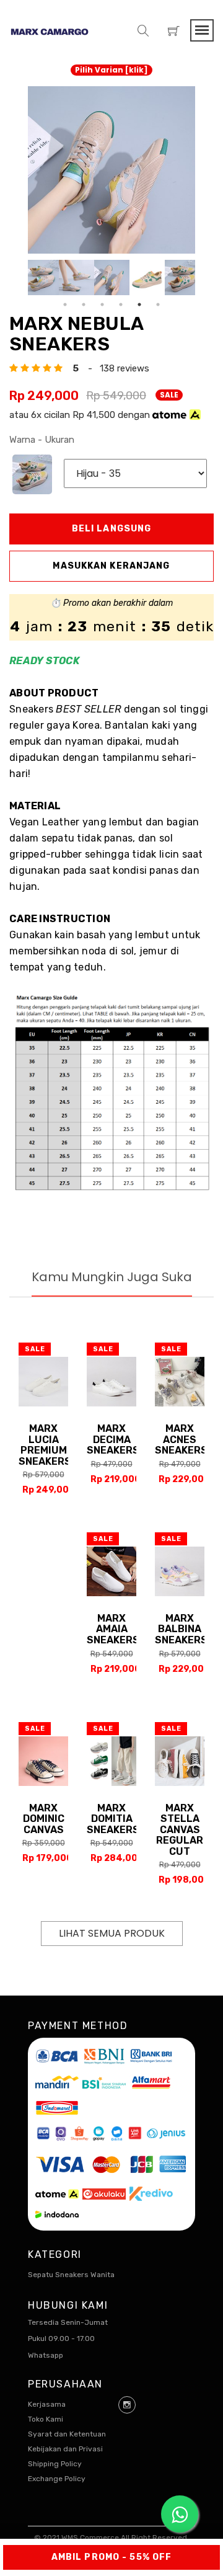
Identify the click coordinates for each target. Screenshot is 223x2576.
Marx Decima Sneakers (113, 1439)
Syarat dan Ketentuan (67, 2434)
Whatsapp (46, 2355)
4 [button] (121, 304)
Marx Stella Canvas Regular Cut (180, 1830)
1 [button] (65, 304)
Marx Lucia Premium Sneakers (45, 1445)
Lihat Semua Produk (112, 1933)
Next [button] (204, 278)
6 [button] (158, 304)
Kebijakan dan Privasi (65, 2449)
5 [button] (139, 304)
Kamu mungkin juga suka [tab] (112, 1277)
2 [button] (84, 304)
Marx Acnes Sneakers (181, 1439)
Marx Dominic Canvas (44, 1819)
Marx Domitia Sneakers (113, 1819)
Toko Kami (46, 2419)
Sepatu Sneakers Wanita (71, 2275)
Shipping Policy (55, 2464)
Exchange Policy (57, 2479)
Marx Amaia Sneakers (113, 1629)
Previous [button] (19, 278)
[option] (111, 170)
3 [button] (102, 304)
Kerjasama (47, 2404)
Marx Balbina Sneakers (181, 1629)
